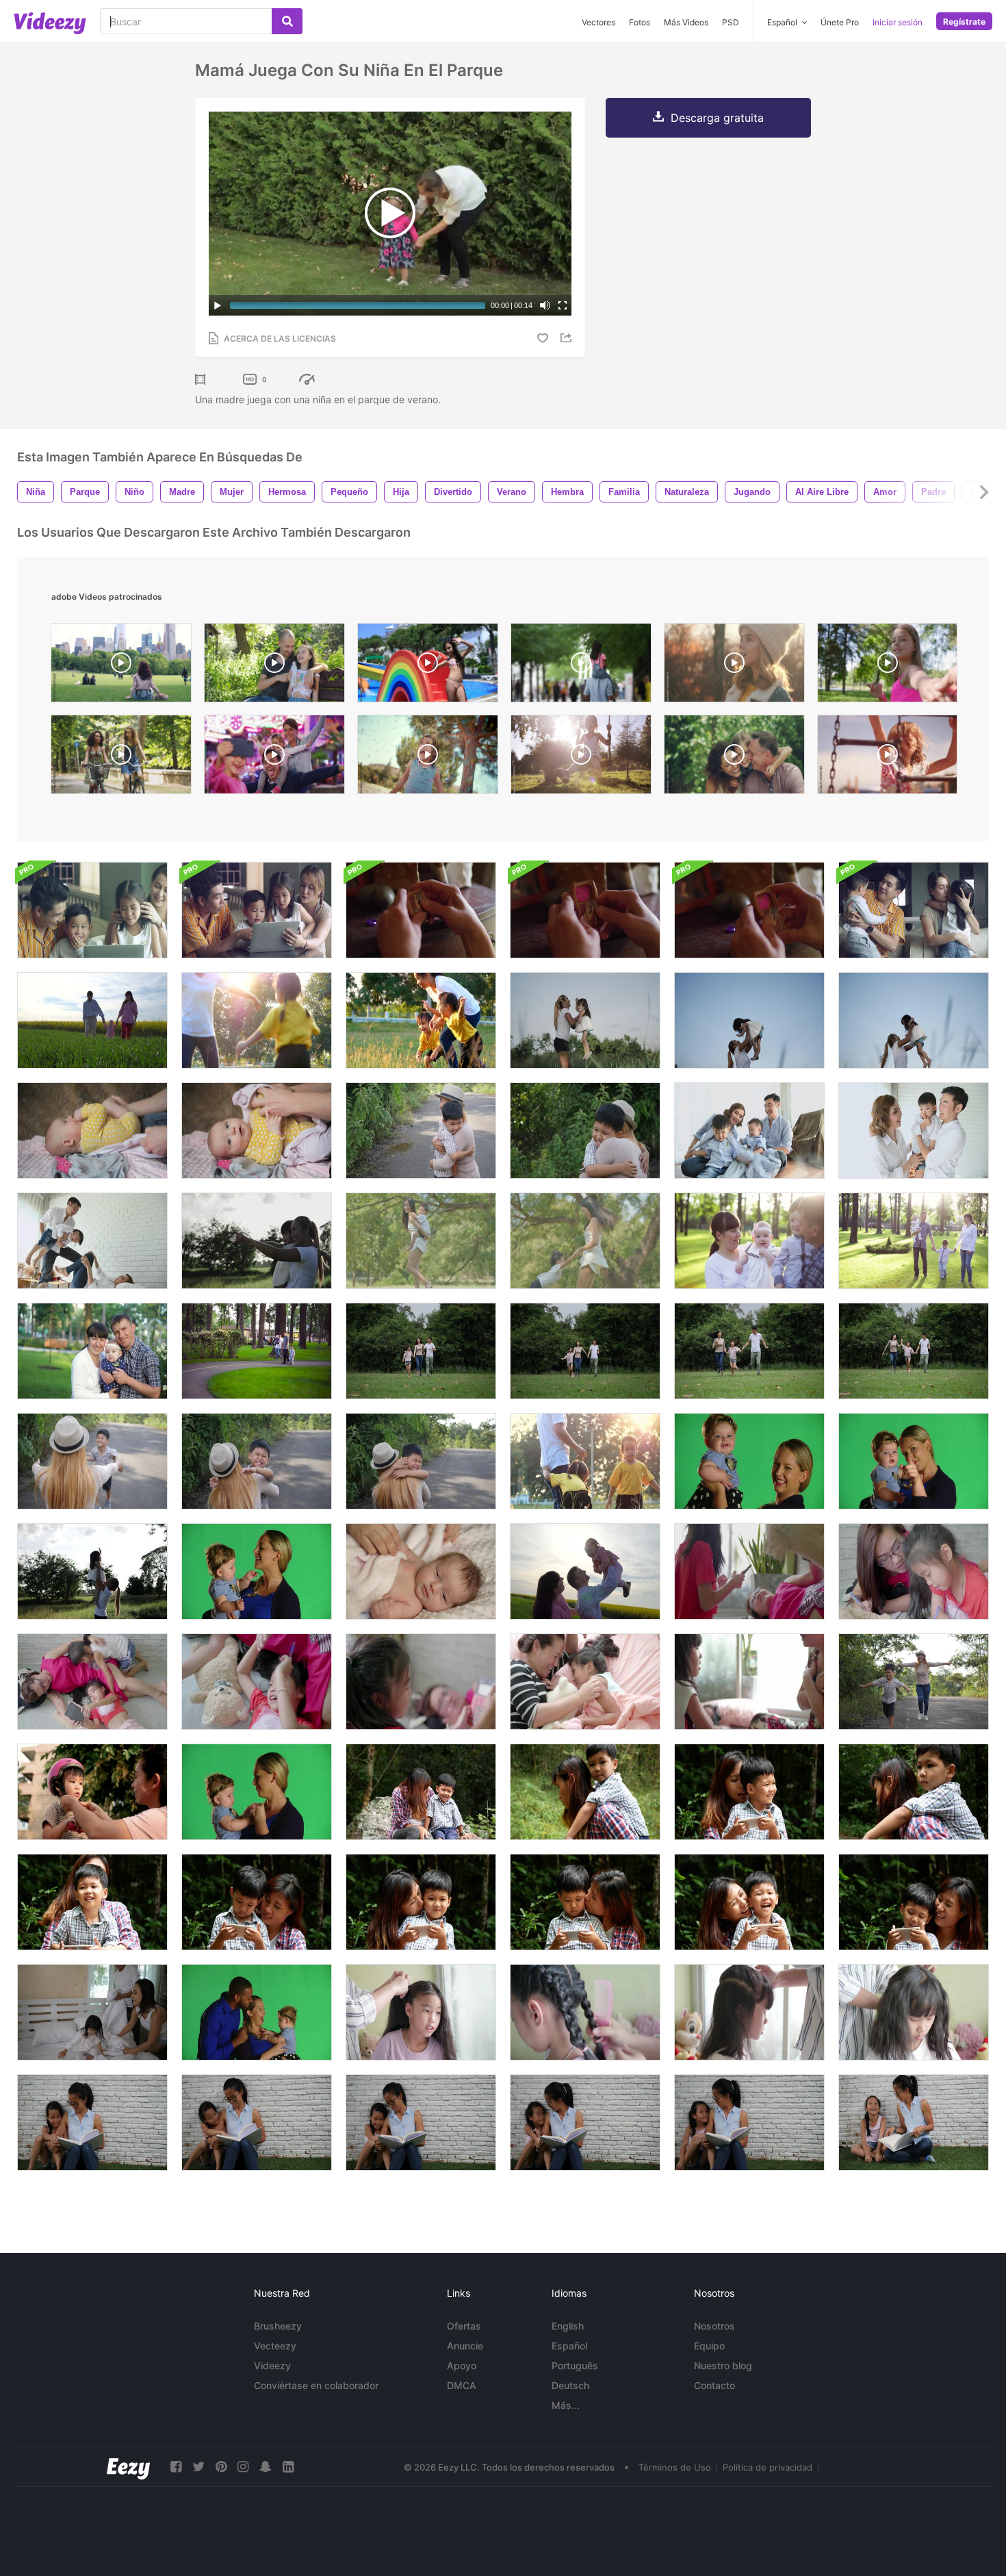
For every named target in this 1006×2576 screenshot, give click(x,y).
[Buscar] (287, 21)
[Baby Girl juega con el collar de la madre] (257, 1571)
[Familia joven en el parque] (749, 1241)
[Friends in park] (121, 758)
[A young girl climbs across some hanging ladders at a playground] (887, 758)
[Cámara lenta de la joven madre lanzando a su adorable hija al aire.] (585, 1020)
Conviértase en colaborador (316, 2385)
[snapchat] (266, 2467)
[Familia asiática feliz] (257, 910)
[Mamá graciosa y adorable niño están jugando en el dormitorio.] (585, 1682)
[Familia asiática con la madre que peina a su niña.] (749, 2012)
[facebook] (176, 2467)
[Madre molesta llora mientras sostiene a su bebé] (257, 1792)
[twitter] (198, 2467)
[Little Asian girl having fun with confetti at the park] (428, 758)
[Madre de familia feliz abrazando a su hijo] (421, 1131)
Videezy (272, 2365)
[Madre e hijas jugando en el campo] (585, 1461)
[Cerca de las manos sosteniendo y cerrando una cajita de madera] (421, 910)
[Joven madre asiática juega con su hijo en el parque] (421, 1241)
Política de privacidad (768, 2467)
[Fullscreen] (563, 305)
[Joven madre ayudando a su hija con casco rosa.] (92, 1792)
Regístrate (964, 22)
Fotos (640, 22)
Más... (566, 2405)
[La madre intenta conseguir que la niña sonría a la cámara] (914, 1461)
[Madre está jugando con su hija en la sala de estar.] (749, 1571)
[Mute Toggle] (545, 305)
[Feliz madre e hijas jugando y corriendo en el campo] (421, 1020)
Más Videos (686, 22)
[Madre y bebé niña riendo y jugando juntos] (749, 1461)
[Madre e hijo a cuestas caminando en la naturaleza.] (914, 1792)
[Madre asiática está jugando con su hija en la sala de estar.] (749, 1682)
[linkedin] (288, 2467)
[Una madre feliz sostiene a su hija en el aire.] (92, 1571)
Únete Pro (840, 22)
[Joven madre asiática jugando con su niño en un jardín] (585, 1241)
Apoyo (462, 2365)
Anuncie (465, 2346)
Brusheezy (278, 2326)
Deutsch (570, 2385)
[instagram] (243, 2467)
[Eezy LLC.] (128, 2467)
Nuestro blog (723, 2365)
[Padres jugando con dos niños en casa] (749, 1131)
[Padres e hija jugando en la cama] (92, 2012)
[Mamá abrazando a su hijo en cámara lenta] (92, 1461)
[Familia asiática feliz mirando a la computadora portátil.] (92, 910)
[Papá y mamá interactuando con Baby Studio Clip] (257, 2012)
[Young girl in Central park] (121, 666)
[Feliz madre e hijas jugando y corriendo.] (257, 1020)
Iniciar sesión (898, 22)
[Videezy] (50, 23)
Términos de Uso (675, 2467)
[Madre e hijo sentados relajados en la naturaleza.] (421, 1792)
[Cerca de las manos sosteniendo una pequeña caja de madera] (585, 910)
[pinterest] (221, 2467)
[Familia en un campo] (585, 1571)
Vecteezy (275, 2346)
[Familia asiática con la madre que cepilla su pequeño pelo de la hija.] (914, 2012)
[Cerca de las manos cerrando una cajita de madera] (749, 910)
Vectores (598, 22)
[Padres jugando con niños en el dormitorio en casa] (92, 1241)
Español (569, 2346)
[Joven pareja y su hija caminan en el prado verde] (92, 1020)
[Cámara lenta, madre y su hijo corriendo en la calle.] (914, 1682)
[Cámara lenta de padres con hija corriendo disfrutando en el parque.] (421, 1351)
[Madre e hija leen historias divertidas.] (92, 2122)
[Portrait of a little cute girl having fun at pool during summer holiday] (428, 666)
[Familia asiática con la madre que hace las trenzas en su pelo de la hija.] (585, 2012)
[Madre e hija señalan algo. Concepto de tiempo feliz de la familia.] (257, 1241)
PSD (731, 22)
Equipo (709, 2346)
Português (575, 2365)
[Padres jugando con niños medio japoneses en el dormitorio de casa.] (914, 1131)
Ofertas (464, 2326)
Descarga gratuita (717, 118)
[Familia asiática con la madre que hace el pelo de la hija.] (421, 2012)
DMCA (462, 2385)
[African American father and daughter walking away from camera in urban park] (581, 666)
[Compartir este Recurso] (568, 338)
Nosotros (714, 2326)
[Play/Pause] (218, 305)
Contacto (714, 2385)
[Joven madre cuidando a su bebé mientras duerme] (421, 1571)
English (568, 2326)
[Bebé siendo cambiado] (92, 1131)
